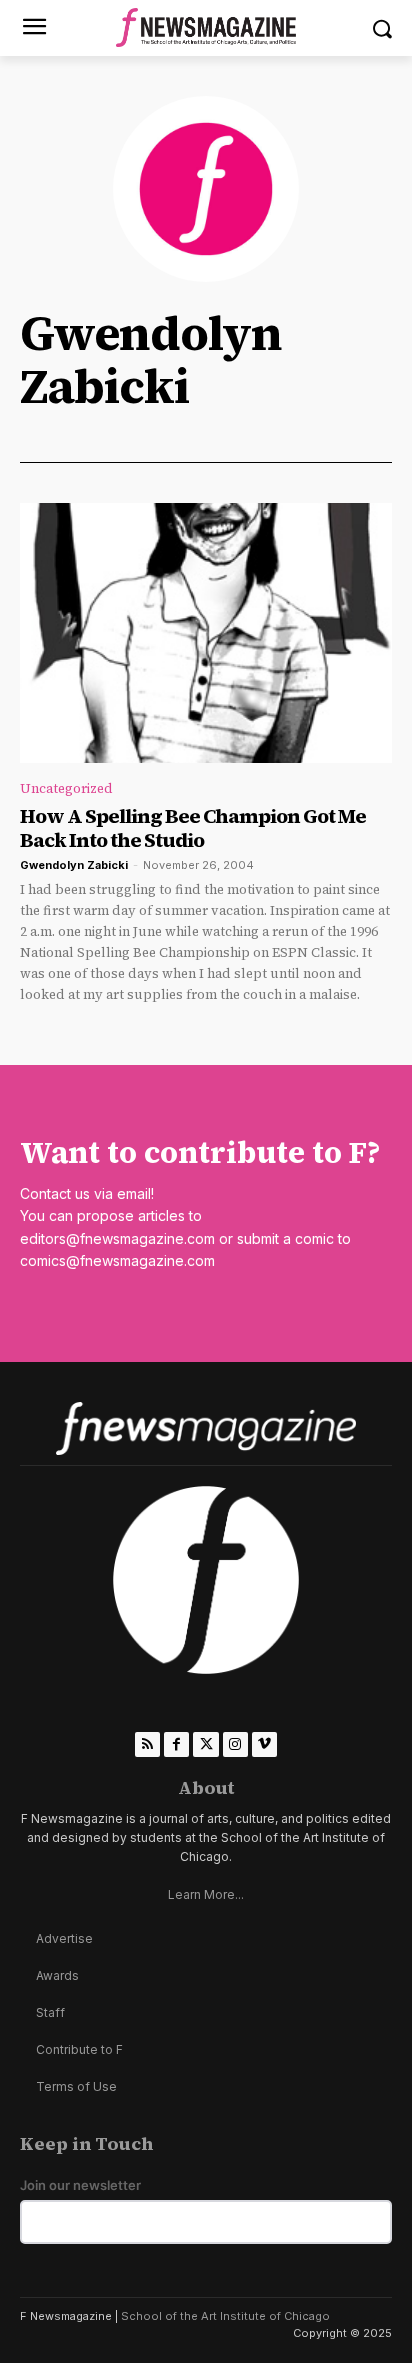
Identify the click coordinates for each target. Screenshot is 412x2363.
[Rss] (147, 1744)
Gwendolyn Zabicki (74, 865)
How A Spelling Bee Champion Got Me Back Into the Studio (193, 828)
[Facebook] (176, 1744)
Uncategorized (66, 788)
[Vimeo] (264, 1744)
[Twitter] (205, 1744)
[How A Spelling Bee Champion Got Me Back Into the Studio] (206, 633)
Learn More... (206, 1894)
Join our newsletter (80, 2185)
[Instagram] (235, 1744)
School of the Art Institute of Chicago (225, 2316)
